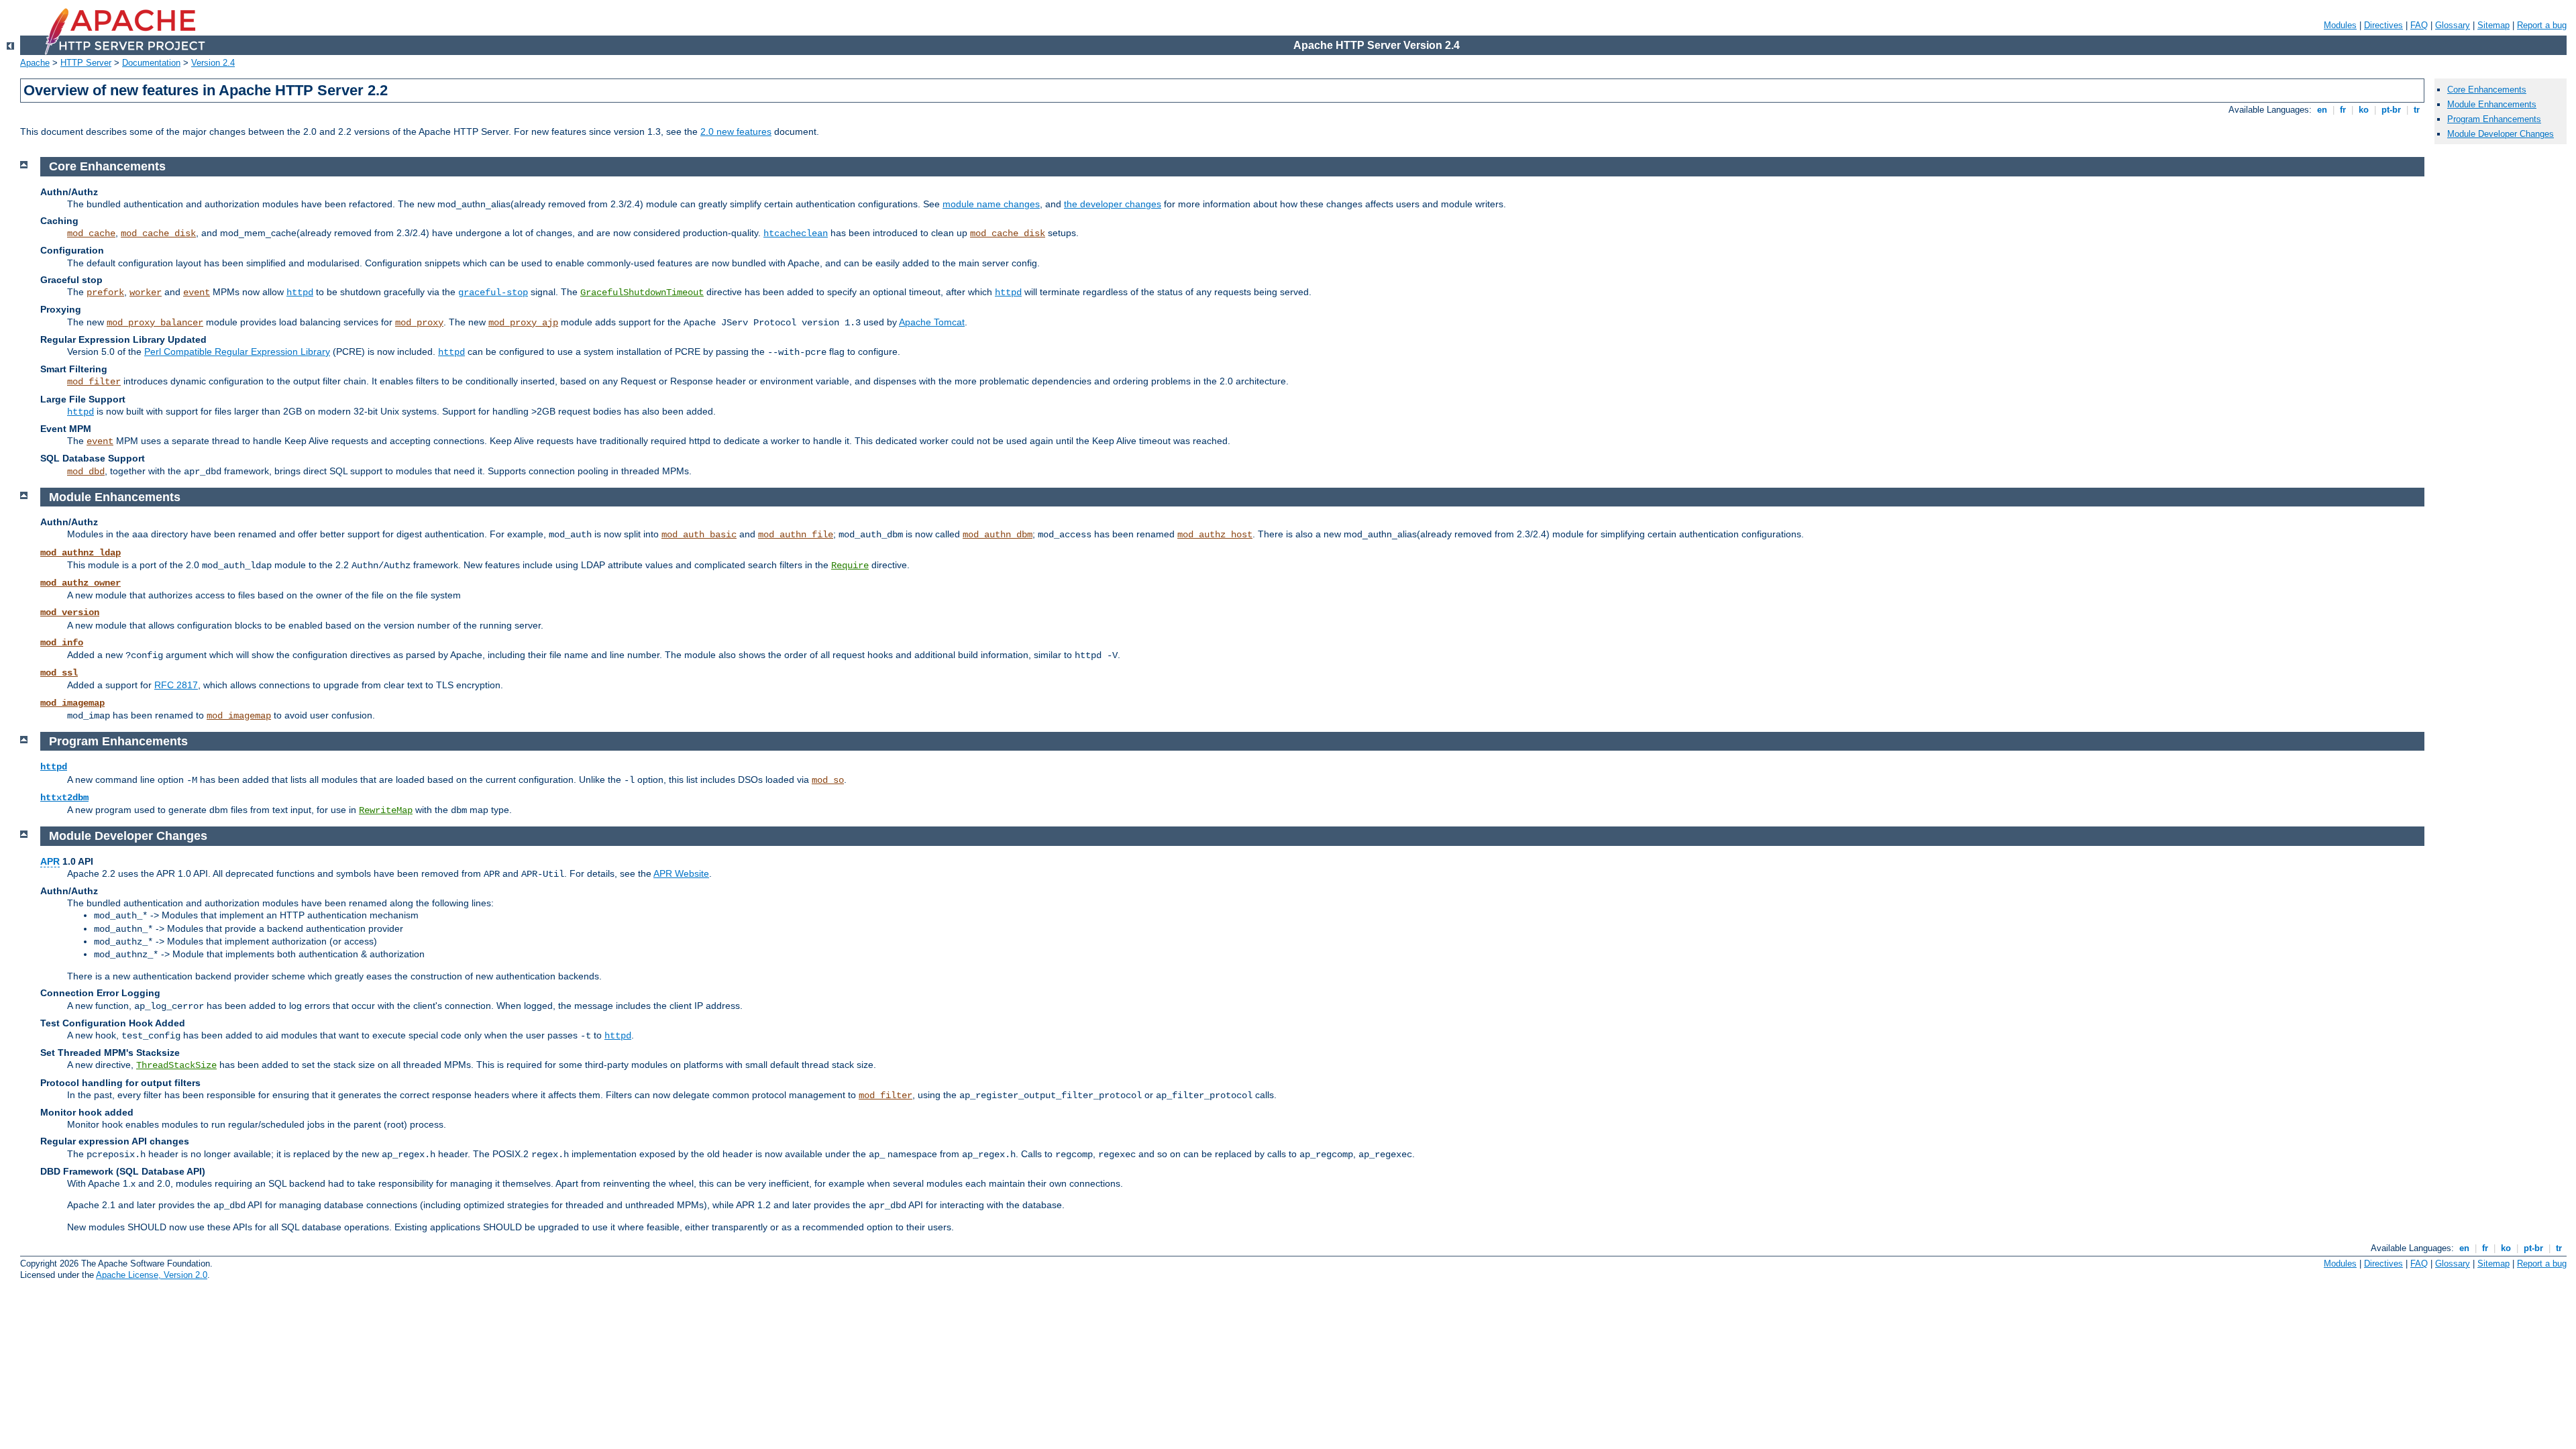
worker (146, 292)
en (2322, 110)
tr (2417, 110)
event (197, 292)
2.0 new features (736, 131)
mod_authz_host (1215, 535)
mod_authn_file (796, 535)
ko (2364, 110)
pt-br (2391, 110)
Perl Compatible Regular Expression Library (237, 352)
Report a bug (2542, 25)
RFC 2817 (176, 685)
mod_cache (91, 233)
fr (2343, 110)
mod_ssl (59, 673)
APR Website (681, 873)
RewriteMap (386, 810)
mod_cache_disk (158, 233)
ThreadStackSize (176, 1065)
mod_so (828, 780)
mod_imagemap (72, 703)
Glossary (2453, 25)
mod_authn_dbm (998, 535)
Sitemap (2493, 25)
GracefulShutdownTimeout (642, 292)
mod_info (62, 643)
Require (850, 566)
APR (50, 861)
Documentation (151, 63)
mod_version (70, 612)
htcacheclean (796, 233)
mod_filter (94, 382)
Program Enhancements (2494, 119)
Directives (2383, 25)
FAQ (2419, 25)
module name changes (991, 204)
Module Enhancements (2492, 104)
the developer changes (1113, 204)
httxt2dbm (64, 798)
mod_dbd (86, 472)
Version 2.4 (213, 63)
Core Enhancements (2487, 90)
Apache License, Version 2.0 (152, 1275)
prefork (105, 292)
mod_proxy (419, 323)
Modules (2340, 25)
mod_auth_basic (699, 535)
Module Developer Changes (2501, 134)
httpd (300, 292)
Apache (35, 63)
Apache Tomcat (932, 322)
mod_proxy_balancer (155, 323)
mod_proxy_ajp (523, 323)
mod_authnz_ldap (80, 553)
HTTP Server (86, 63)
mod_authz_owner (80, 583)
